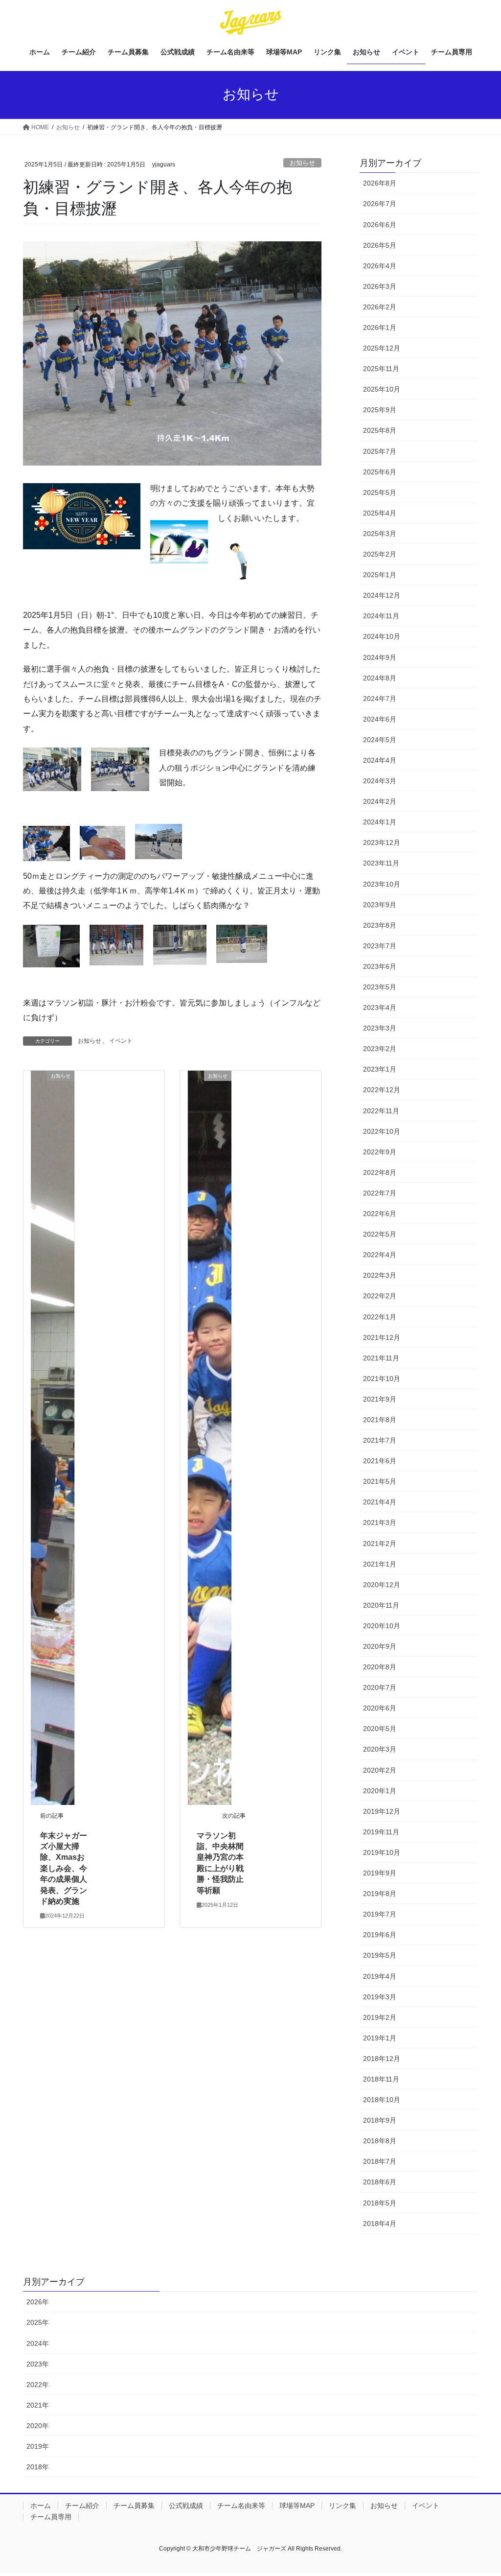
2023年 (38, 2364)
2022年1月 (380, 1317)
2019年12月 (382, 1811)
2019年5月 (380, 1955)
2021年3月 (380, 1522)
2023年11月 (381, 863)
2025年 (38, 2322)
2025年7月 (380, 451)
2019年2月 (380, 2017)
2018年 (38, 2467)
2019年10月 (382, 1852)
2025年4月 (380, 513)
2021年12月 (382, 1337)
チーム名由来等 (241, 2506)
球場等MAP (297, 2506)
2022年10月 (382, 1131)
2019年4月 (380, 1976)
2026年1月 (380, 328)
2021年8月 (380, 1420)
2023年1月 (380, 1069)
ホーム (41, 2506)
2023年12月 (382, 843)
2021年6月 (380, 1461)
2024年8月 (380, 678)
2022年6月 (380, 1214)
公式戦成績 (186, 2506)
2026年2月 (380, 307)
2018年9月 (380, 2120)
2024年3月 (380, 781)
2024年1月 (380, 822)
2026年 (38, 2302)
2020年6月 (380, 1708)
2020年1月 (380, 1791)
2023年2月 (380, 1049)
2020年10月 (382, 1626)
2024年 (38, 2343)
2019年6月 (380, 1935)
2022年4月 (380, 1255)
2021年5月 (380, 1481)
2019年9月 (380, 1873)
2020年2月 (380, 1770)
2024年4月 (380, 760)
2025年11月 (381, 369)
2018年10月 (382, 2100)
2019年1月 (380, 2038)
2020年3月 (380, 1749)
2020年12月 (382, 1585)
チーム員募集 (134, 2506)
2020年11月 (381, 1605)
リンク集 (342, 2506)
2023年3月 (380, 1028)
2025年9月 (380, 410)
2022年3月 (380, 1275)
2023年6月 (380, 966)
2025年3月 (380, 534)
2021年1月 (380, 1564)
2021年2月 (380, 1544)
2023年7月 (380, 946)
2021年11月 (381, 1358)
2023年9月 (380, 905)
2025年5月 (380, 492)
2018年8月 (380, 2141)
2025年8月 (380, 430)
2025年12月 (382, 348)
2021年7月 (380, 1440)
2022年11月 (381, 1111)
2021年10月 (382, 1379)
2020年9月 (380, 1646)
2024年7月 (380, 699)
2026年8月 (380, 183)
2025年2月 (380, 554)
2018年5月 (380, 2203)
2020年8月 (380, 1667)
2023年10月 (382, 884)
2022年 (38, 2385)
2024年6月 (380, 719)
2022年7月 (380, 1193)
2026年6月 (380, 225)
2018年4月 (380, 2224)
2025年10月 (382, 389)
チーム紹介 (82, 2506)
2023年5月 (380, 987)
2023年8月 (380, 925)
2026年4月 (380, 266)
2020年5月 (380, 1729)
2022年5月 (380, 1234)
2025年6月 (380, 472)
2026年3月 (380, 286)
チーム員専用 (51, 2517)
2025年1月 (380, 575)
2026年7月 (380, 204)
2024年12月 (382, 595)
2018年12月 (382, 2059)
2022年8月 (380, 1172)
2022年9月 (380, 1152)
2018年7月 (380, 2161)
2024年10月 (382, 636)
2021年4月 (380, 1502)
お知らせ (302, 163)
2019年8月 (380, 1894)
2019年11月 (381, 1832)
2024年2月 (380, 801)
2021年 (38, 2405)
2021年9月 (380, 1399)
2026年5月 (380, 245)
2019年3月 (380, 1997)
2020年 (38, 2426)
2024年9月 (380, 657)
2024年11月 (381, 616)
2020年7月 (380, 1687)
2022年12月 (382, 1090)
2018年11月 (381, 2079)
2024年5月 (380, 740)
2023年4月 (380, 1007)
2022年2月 (380, 1296)
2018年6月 (380, 2182)
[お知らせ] (53, 1437)
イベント (121, 1041)
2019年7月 (380, 1914)
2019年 (38, 2446)
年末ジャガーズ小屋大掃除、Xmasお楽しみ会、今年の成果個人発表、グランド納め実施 (64, 1868)
